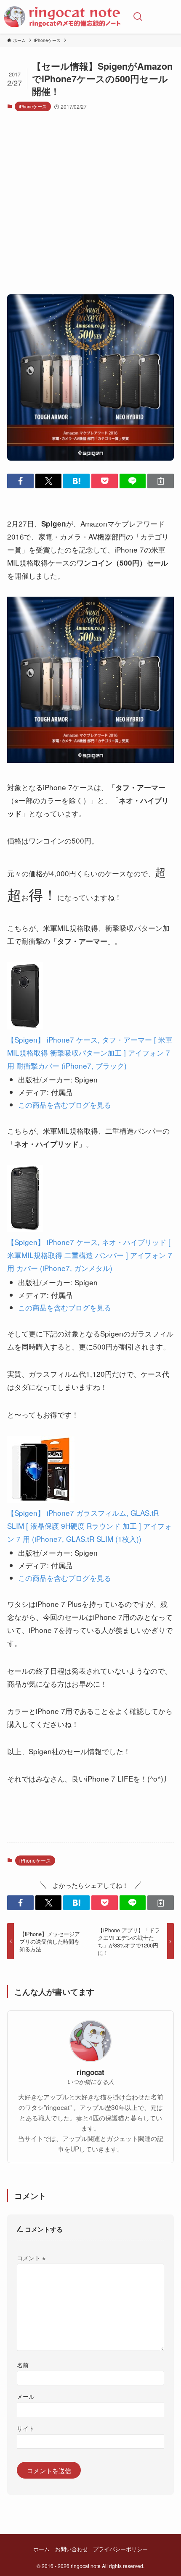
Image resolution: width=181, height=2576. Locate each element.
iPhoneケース (33, 106)
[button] (20, 481)
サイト (26, 2428)
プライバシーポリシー (120, 2549)
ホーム (41, 2549)
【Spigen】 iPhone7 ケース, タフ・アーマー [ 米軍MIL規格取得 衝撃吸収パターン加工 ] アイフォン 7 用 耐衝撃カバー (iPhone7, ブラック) (90, 1052)
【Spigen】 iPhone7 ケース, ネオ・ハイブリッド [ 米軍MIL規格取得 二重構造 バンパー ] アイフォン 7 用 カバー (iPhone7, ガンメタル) (90, 1255)
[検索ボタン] (138, 17)
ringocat (90, 2072)
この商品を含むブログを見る (65, 1105)
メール (26, 2396)
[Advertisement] (90, 207)
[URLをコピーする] (161, 481)
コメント (31, 2258)
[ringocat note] (62, 17)
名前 (23, 2365)
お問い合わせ (72, 2549)
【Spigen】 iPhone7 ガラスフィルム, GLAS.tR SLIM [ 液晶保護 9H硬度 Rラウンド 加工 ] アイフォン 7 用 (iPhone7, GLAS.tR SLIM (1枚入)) (89, 1526)
